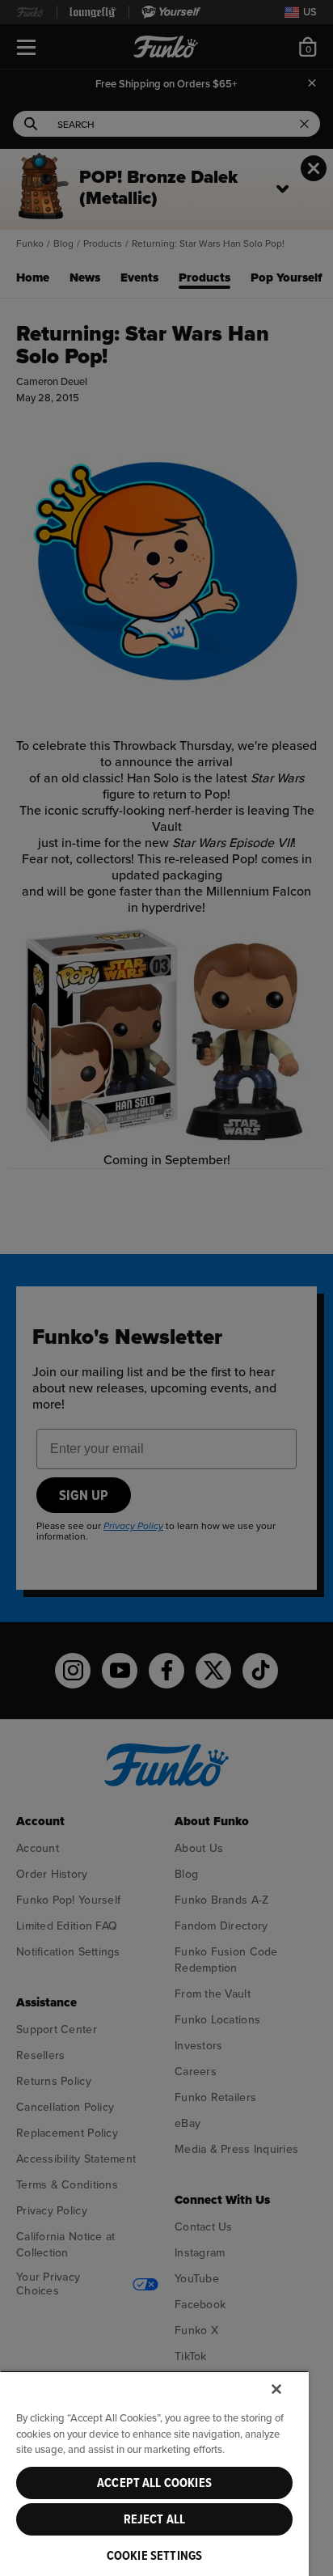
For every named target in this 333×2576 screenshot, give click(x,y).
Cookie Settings (154, 2556)
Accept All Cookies (154, 2483)
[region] (154, 2473)
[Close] (276, 2389)
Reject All (155, 2519)
